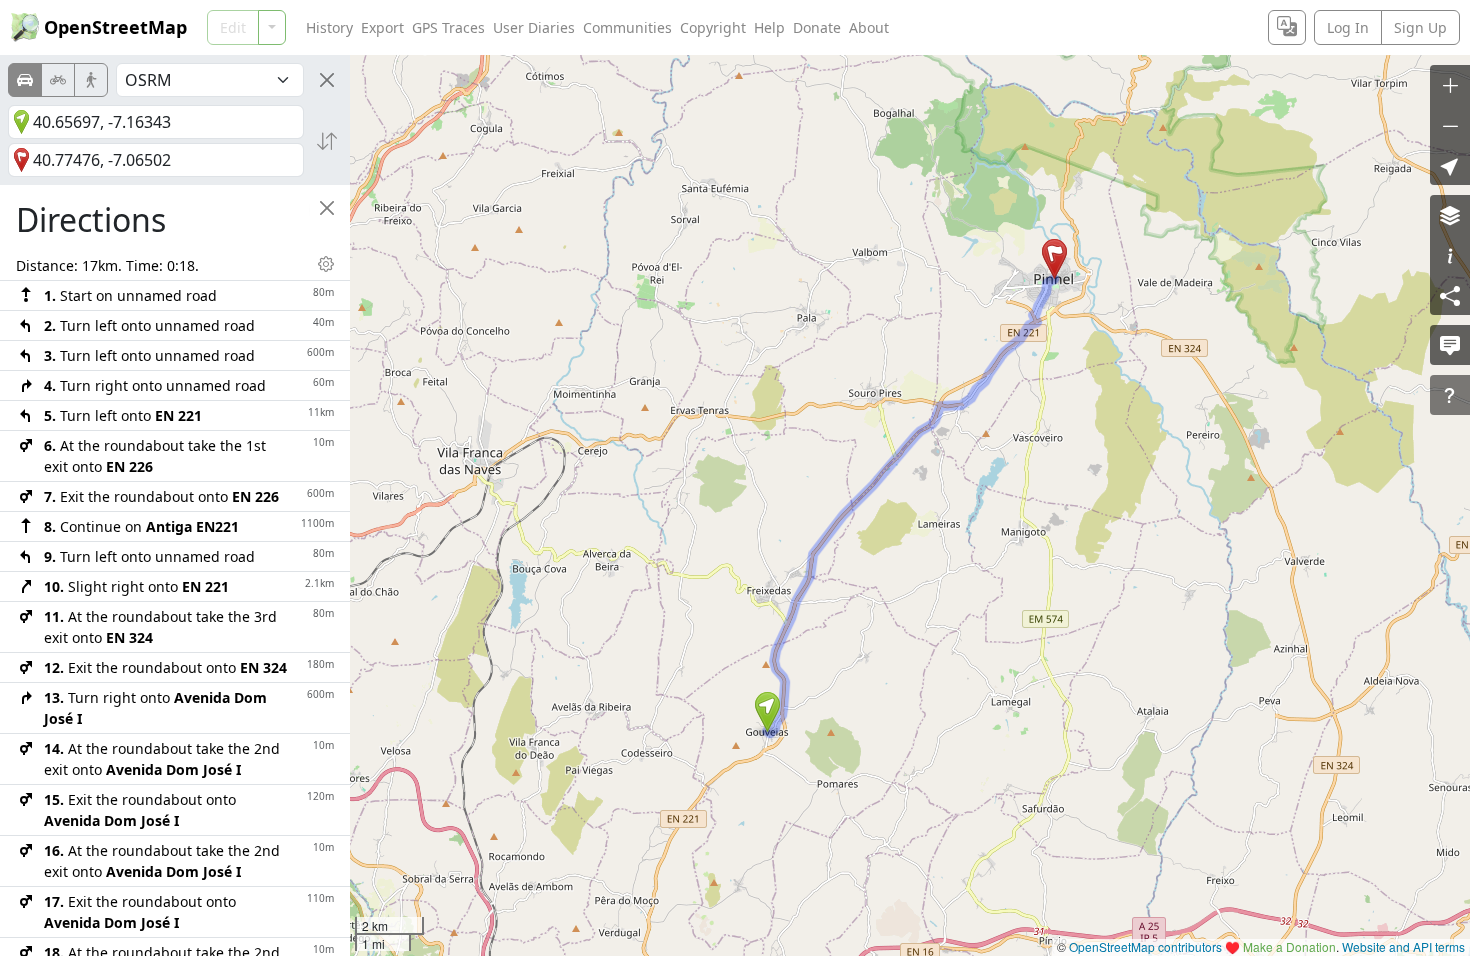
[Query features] (1450, 395)
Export (382, 27)
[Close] (327, 80)
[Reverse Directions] (327, 141)
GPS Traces (448, 27)
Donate (817, 27)
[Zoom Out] (1450, 125)
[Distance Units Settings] (326, 264)
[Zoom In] (1450, 85)
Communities (627, 27)
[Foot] (91, 80)
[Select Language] (1287, 27)
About (869, 27)
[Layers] (1450, 215)
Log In (1348, 27)
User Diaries (534, 27)
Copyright (713, 27)
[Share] (1450, 295)
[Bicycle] (58, 80)
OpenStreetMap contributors (1145, 946)
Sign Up (1420, 27)
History (329, 27)
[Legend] (1450, 255)
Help (769, 27)
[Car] (25, 80)
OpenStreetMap (115, 27)
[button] (767, 712)
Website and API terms (1403, 946)
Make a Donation (1289, 946)
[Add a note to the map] (1450, 345)
